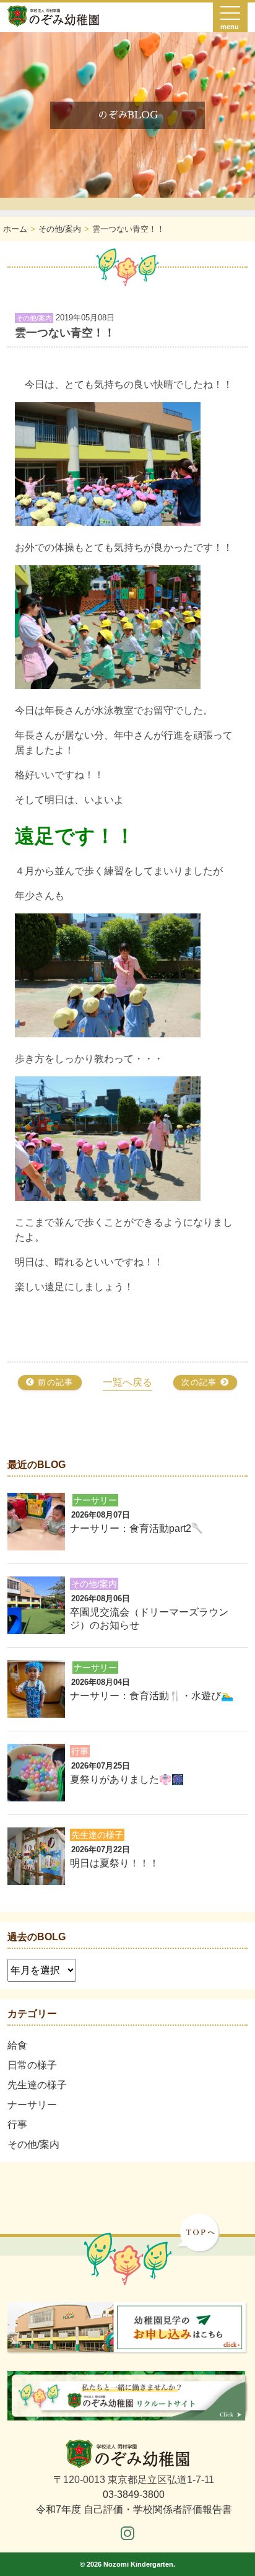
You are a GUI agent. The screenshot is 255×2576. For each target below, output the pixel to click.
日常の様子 (32, 2065)
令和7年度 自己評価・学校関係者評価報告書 (134, 2509)
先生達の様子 (37, 2085)
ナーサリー (32, 2105)
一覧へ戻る (127, 1382)
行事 (17, 2125)
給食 (17, 2045)
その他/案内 (33, 2144)
